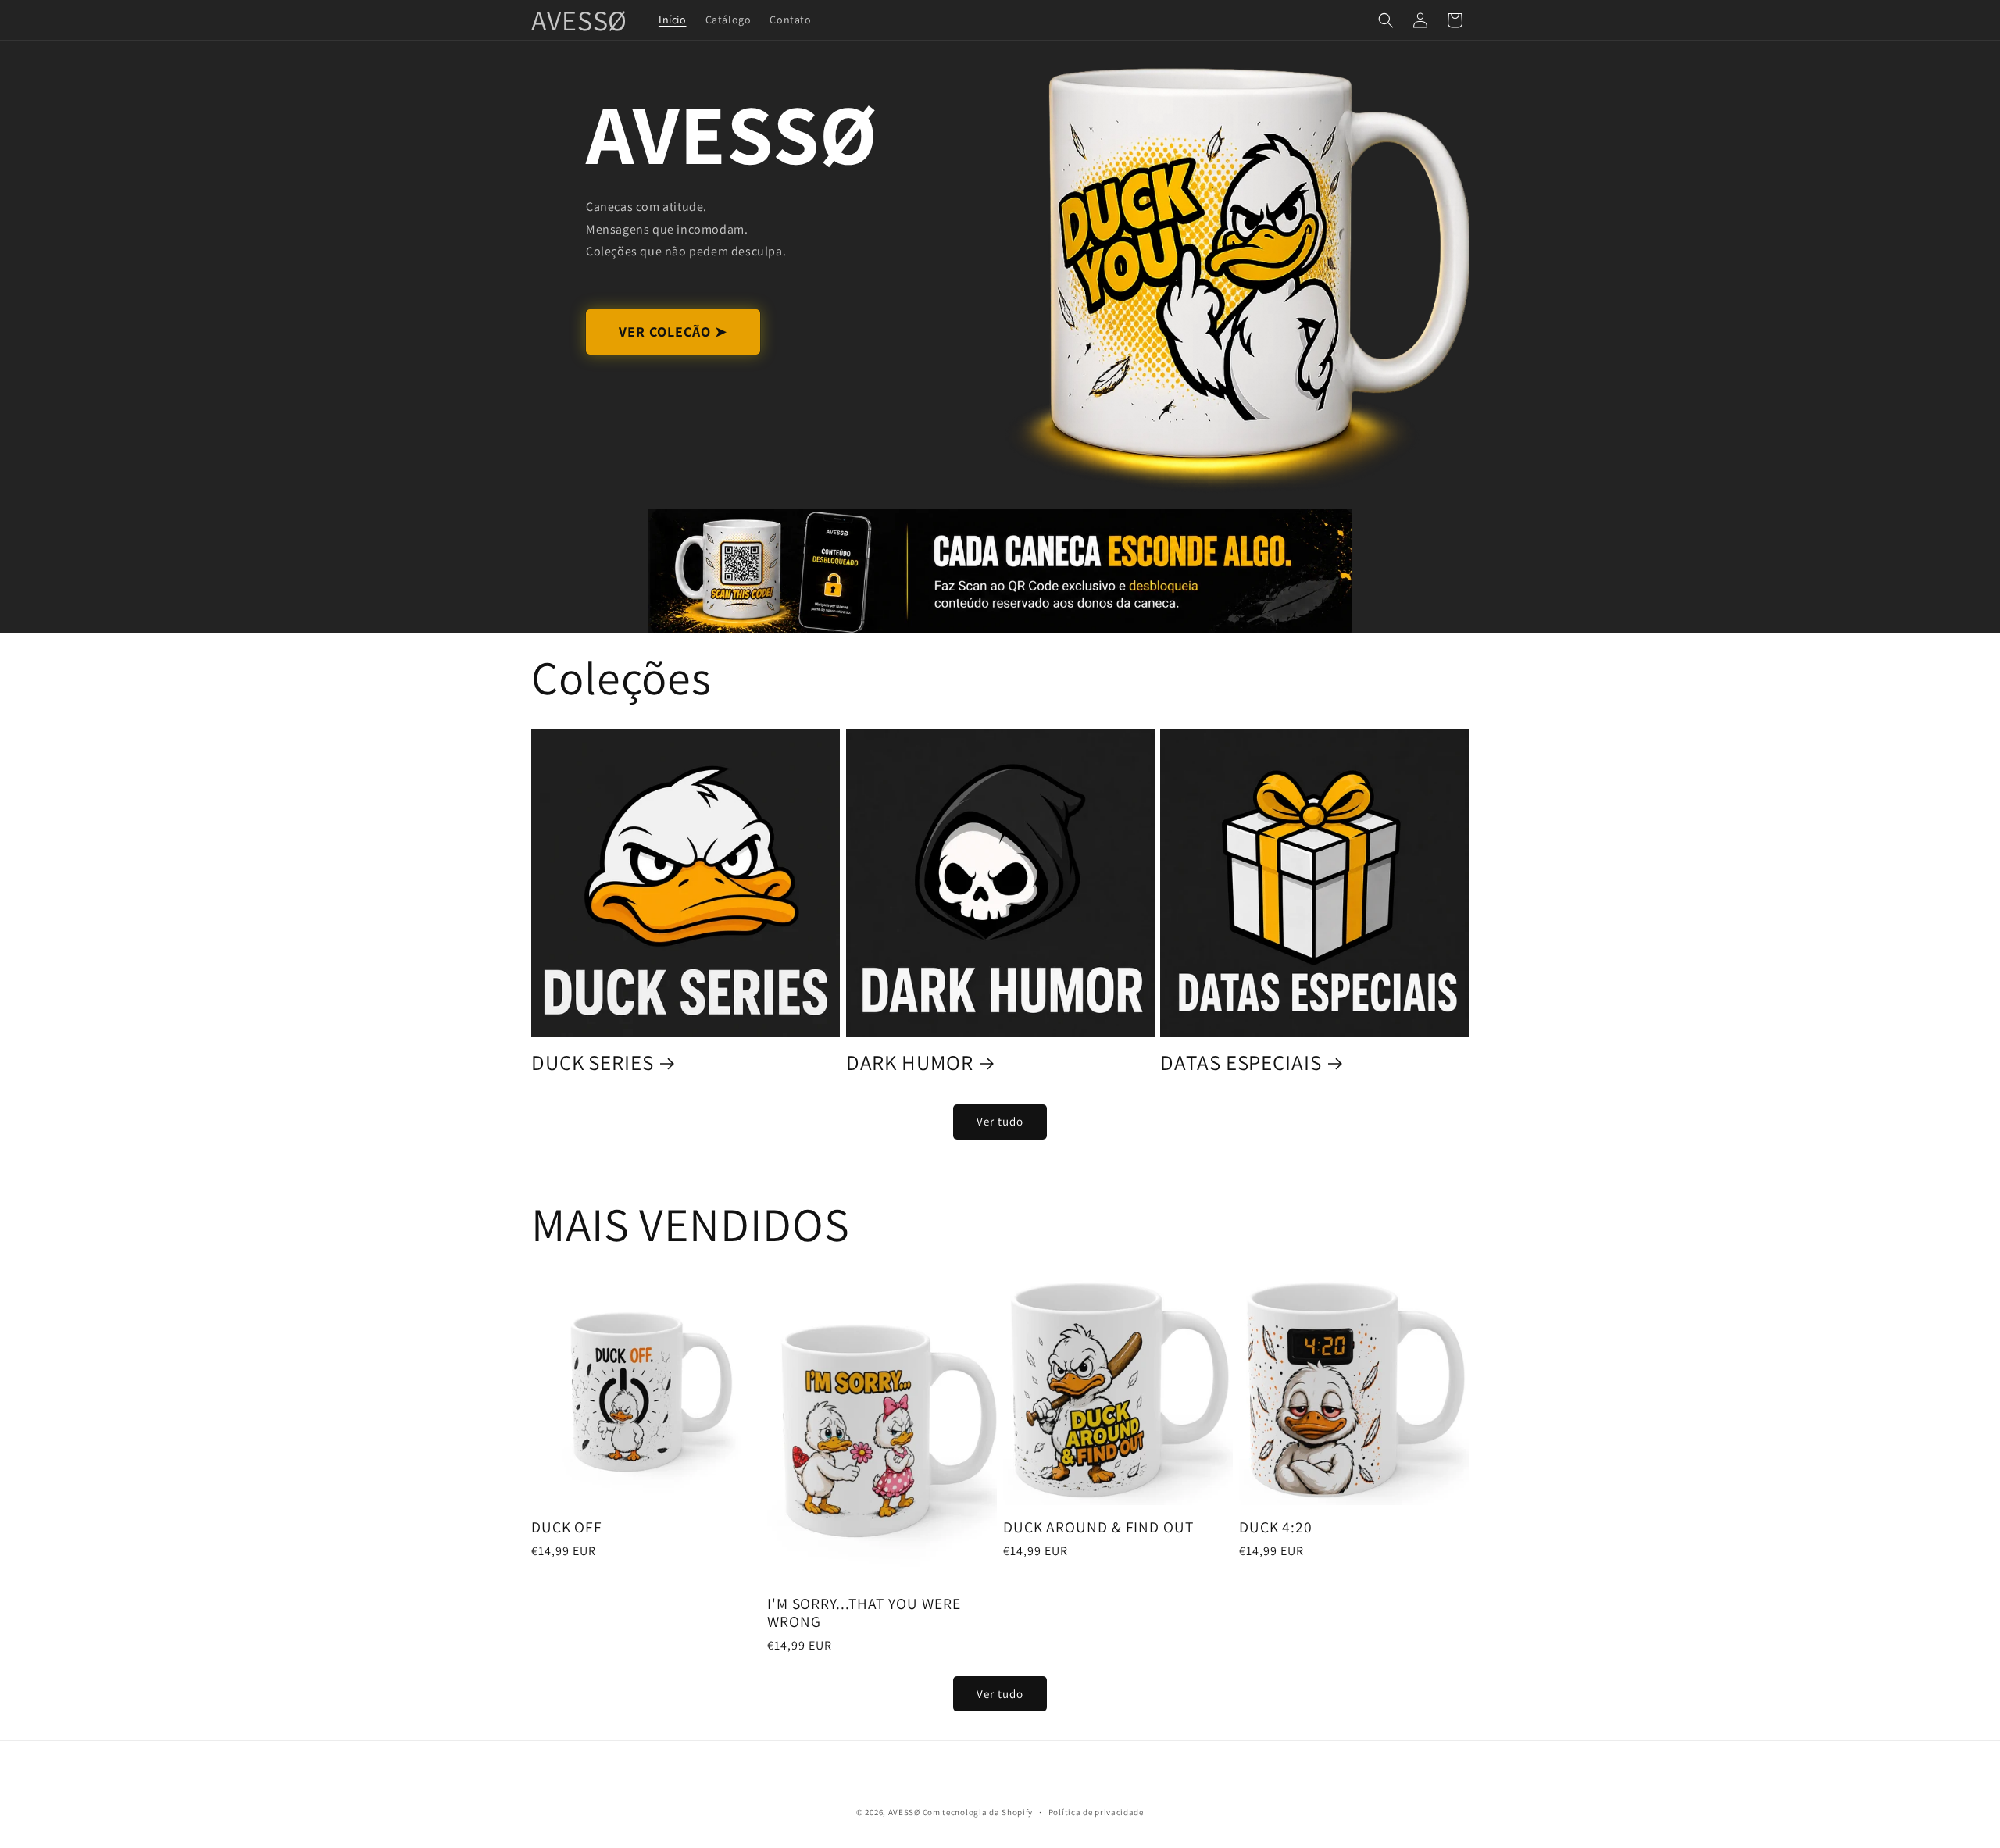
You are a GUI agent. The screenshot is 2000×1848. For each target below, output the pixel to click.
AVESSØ (904, 1812)
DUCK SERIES (593, 1062)
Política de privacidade (1096, 1811)
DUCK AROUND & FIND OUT (1098, 1527)
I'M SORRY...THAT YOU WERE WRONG (864, 1613)
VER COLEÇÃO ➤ (673, 332)
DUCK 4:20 (1276, 1527)
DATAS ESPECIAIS (1241, 1062)
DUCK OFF (567, 1527)
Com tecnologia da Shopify (978, 1812)
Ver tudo (1000, 1121)
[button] (1386, 20)
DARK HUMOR (910, 1062)
